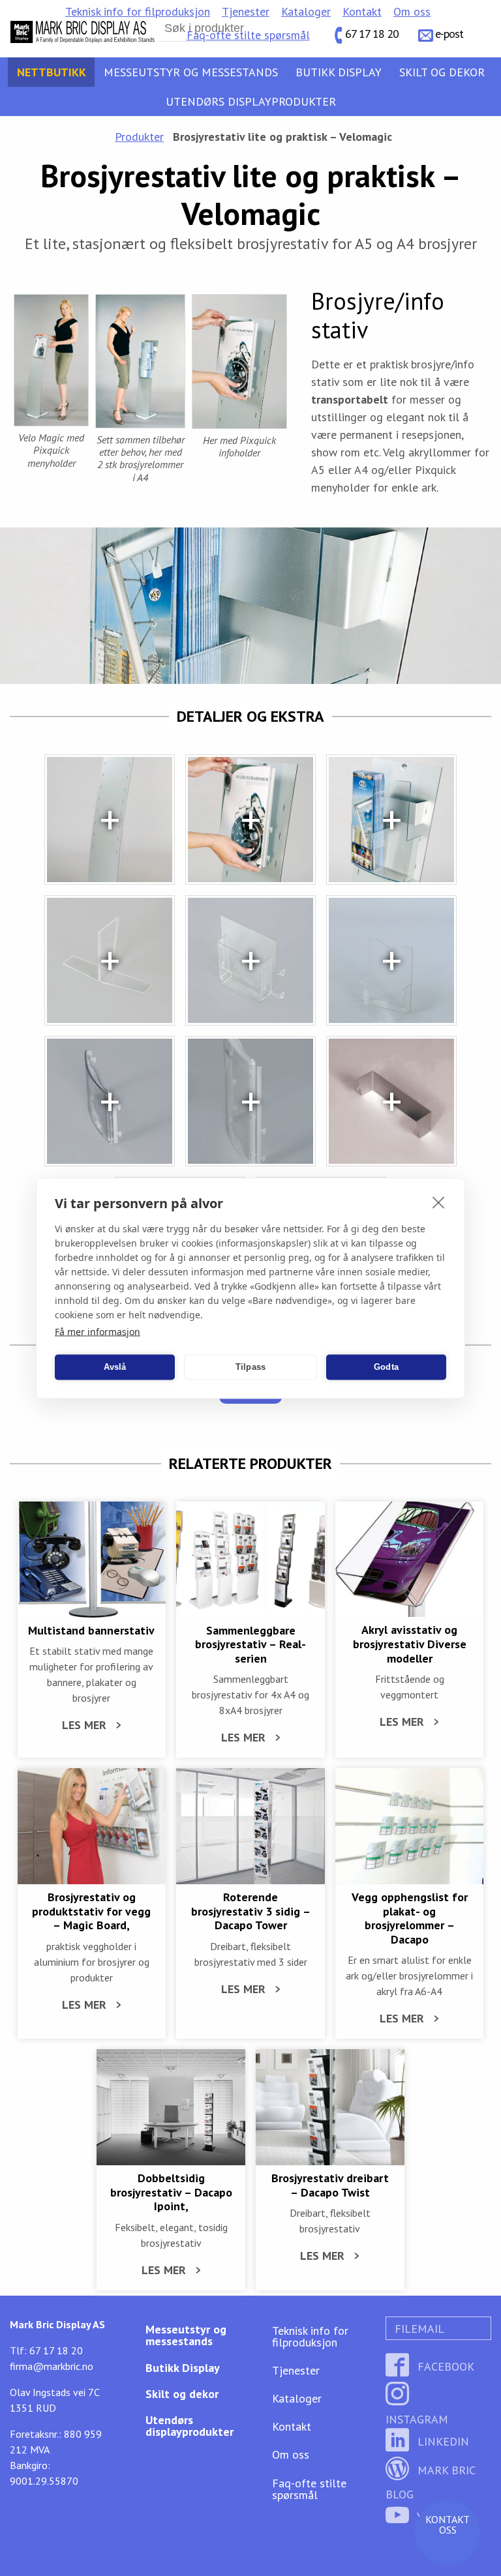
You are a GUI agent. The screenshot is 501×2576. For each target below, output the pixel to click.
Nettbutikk (52, 72)
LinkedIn (442, 2441)
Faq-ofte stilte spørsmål (248, 35)
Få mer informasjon (98, 1331)
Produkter (139, 137)
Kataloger (306, 11)
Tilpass (250, 1367)
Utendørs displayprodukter (251, 101)
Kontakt (362, 11)
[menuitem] (138, 12)
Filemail (418, 2329)
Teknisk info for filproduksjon (138, 11)
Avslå (115, 1367)
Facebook (444, 2366)
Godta (386, 1367)
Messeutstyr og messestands (191, 72)
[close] (439, 1202)
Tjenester (246, 11)
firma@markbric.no (52, 2366)
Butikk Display (339, 72)
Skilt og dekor (442, 72)
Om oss (412, 11)
